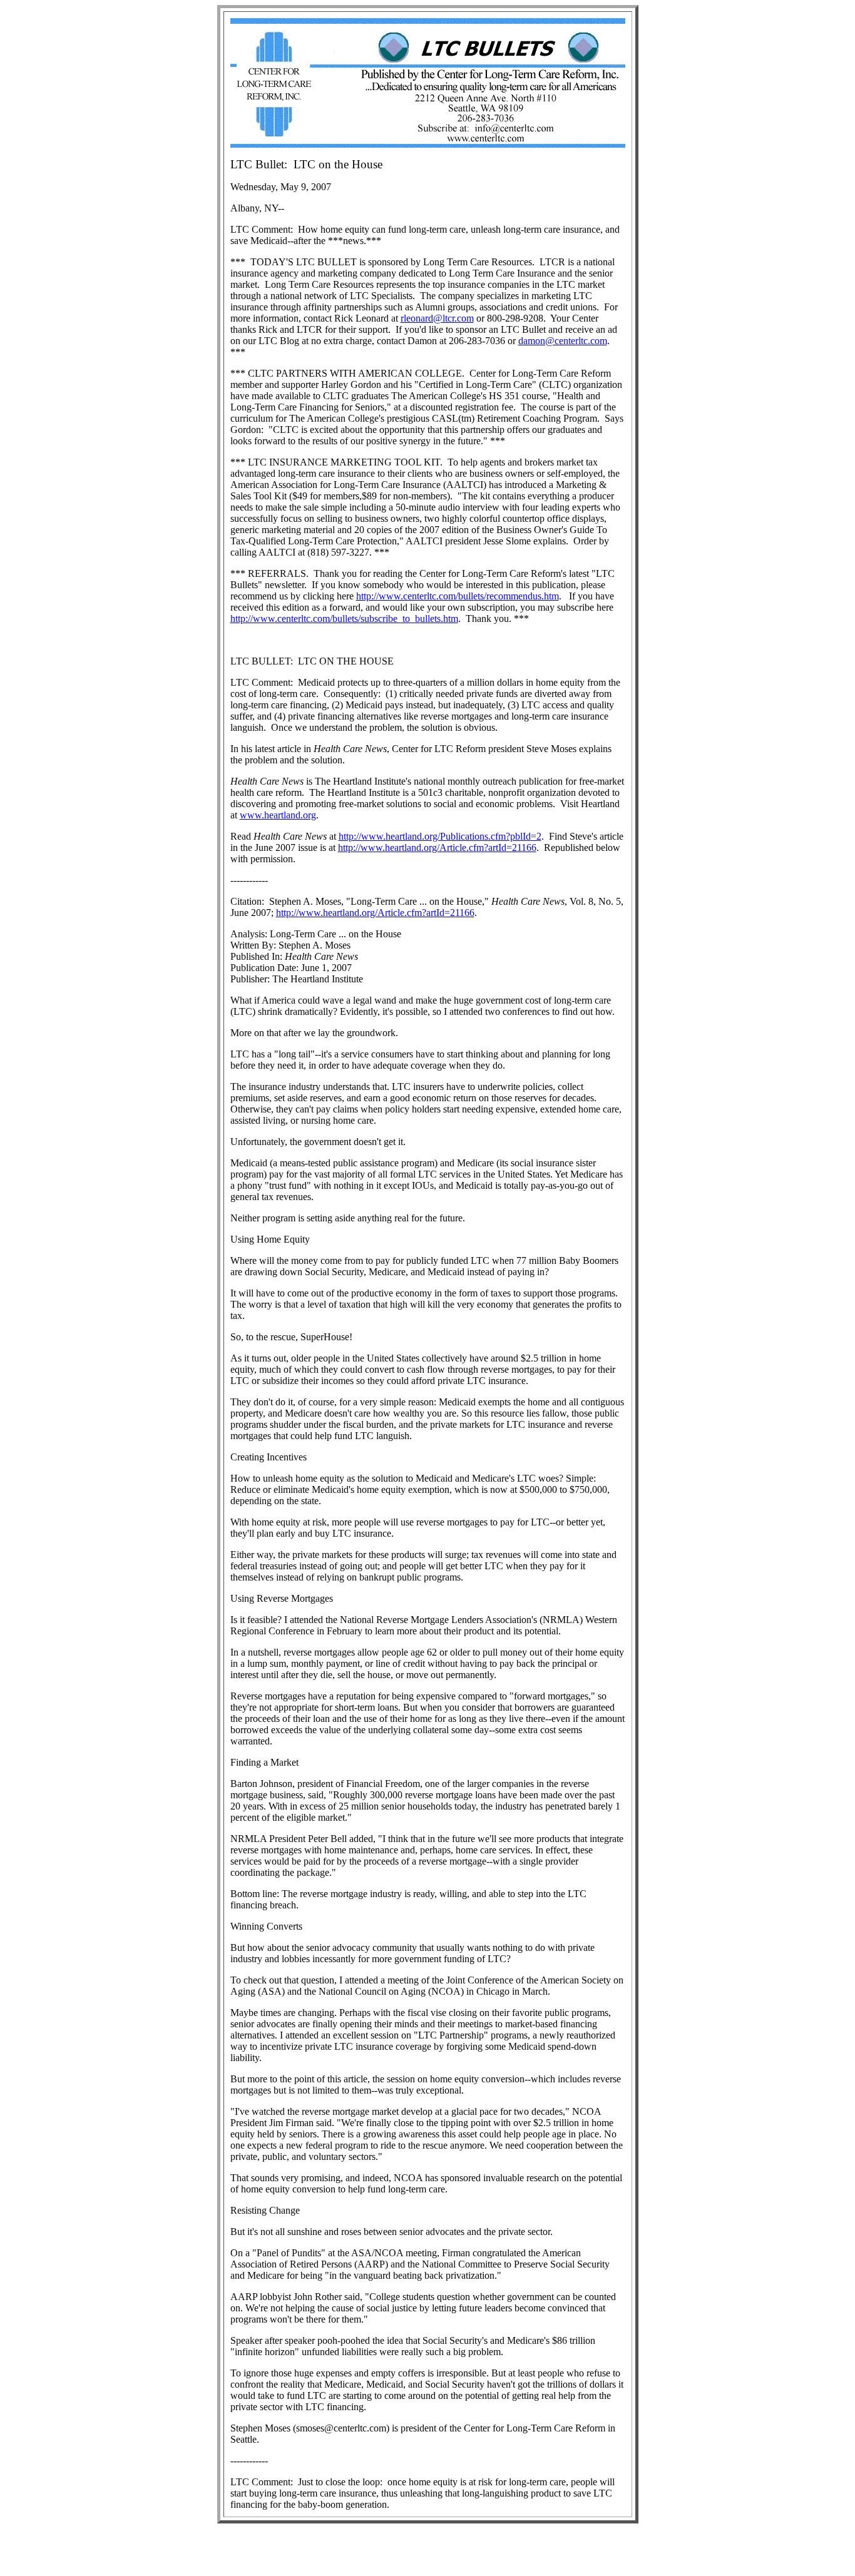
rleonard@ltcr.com (437, 318)
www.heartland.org (278, 815)
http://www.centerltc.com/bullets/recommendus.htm (458, 596)
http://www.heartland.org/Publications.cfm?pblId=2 (440, 836)
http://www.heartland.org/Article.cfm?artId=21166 (437, 848)
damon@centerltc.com (563, 341)
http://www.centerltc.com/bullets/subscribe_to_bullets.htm (344, 619)
